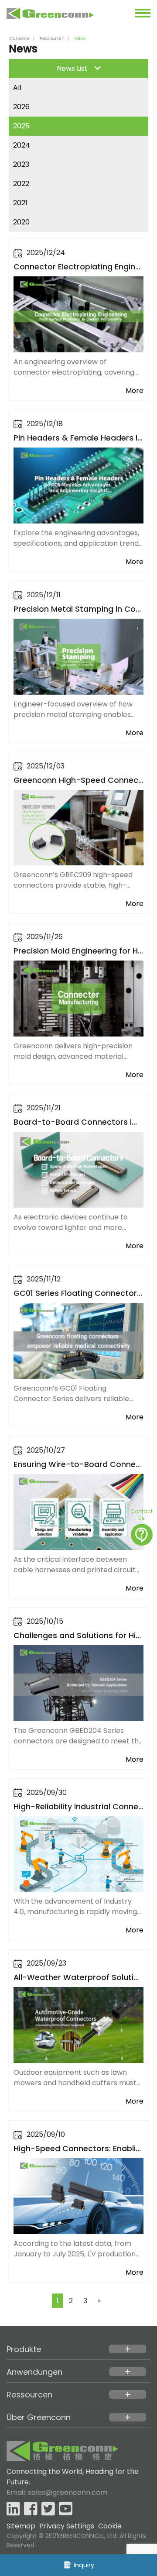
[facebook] (31, 2509)
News (80, 38)
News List (72, 68)
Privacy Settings (67, 2526)
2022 (21, 184)
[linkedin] (13, 2509)
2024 (22, 145)
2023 (21, 164)
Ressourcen (52, 38)
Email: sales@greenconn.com (57, 2492)
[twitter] (48, 2509)
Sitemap (21, 2526)
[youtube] (66, 2509)
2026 (21, 107)
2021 (20, 203)
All (17, 88)
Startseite (19, 38)
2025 (21, 126)
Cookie (110, 2526)
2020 (21, 222)
